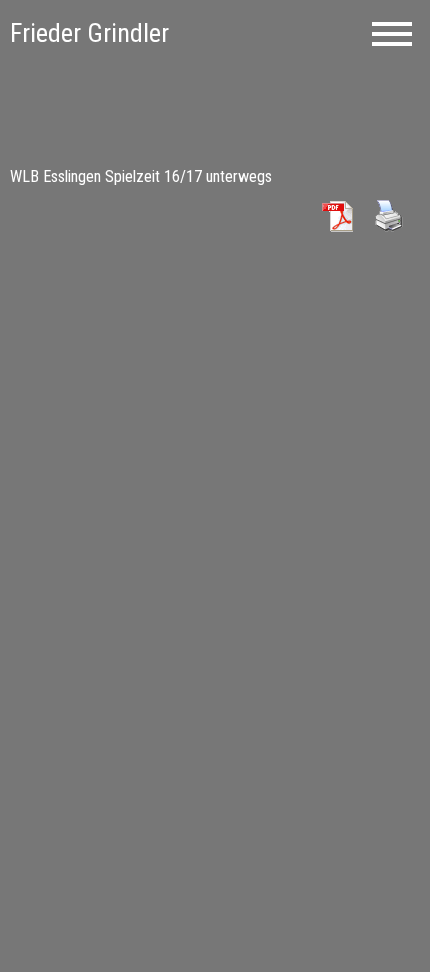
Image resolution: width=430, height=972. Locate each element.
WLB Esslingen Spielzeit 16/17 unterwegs (141, 176)
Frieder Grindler (89, 33)
